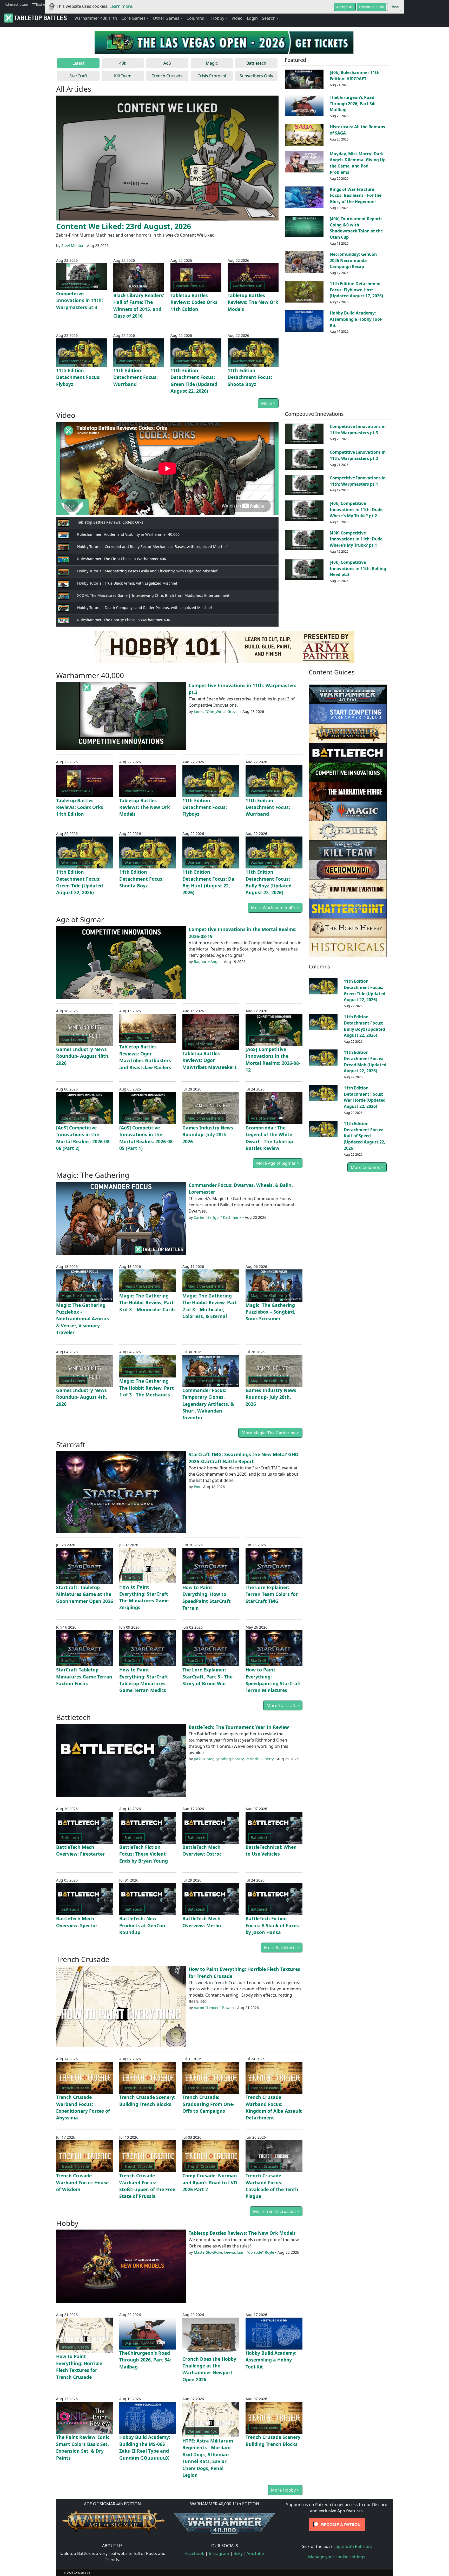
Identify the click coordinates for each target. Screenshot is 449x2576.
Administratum (16, 4)
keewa (230, 2252)
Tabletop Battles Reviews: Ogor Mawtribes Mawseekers (210, 1060)
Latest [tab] (78, 63)
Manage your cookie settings (337, 2557)
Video (237, 18)
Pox (197, 1487)
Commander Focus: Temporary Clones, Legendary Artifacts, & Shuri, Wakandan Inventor (208, 1404)
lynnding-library (229, 1759)
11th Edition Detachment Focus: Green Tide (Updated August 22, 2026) (365, 990)
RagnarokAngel (207, 962)
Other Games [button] (166, 18)
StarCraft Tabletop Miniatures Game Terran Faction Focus (84, 1677)
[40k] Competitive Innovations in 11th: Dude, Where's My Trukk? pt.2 (357, 510)
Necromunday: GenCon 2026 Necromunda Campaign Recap (353, 260)
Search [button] (269, 18)
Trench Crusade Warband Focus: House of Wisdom (82, 2182)
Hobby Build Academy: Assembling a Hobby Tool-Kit (356, 319)
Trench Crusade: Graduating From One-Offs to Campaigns (208, 2104)
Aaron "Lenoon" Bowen (214, 2008)
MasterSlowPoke (208, 2252)
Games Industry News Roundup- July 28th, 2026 (208, 1135)
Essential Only (371, 7)
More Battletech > (282, 1948)
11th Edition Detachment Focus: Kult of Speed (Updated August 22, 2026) (365, 1136)
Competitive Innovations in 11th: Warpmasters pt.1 (358, 481)
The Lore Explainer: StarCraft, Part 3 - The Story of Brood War (207, 1677)
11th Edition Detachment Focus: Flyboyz (78, 377)
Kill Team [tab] (123, 76)
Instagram (219, 2553)
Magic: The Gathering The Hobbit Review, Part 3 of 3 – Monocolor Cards (147, 1303)
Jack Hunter (204, 1759)
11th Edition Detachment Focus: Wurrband (136, 377)
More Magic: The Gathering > (270, 1433)
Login (252, 18)
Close (394, 7)
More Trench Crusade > (276, 2211)
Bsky (238, 2553)
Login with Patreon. (353, 2546)
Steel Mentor (72, 246)
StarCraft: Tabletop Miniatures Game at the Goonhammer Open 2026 (85, 1594)
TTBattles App (43, 4)
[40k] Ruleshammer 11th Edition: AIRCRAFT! (355, 76)
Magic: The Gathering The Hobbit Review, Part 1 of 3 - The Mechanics (147, 1388)
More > (268, 403)
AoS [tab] (167, 63)
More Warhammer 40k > (275, 908)
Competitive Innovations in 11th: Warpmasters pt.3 (80, 300)
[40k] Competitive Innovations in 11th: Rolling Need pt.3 (358, 568)
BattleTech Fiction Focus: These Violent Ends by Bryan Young (144, 1854)
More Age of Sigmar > (278, 1163)
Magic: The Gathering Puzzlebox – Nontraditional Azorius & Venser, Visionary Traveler (82, 1319)
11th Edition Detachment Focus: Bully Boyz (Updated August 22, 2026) (364, 1026)
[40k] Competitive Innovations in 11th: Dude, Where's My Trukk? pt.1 (357, 539)
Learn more (121, 6)
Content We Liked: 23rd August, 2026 (124, 226)
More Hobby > (285, 2490)
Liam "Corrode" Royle (256, 2252)
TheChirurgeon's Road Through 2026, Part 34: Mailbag (353, 104)
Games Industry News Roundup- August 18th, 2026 (83, 1056)
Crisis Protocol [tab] (212, 76)
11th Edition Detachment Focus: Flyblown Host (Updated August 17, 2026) (356, 290)
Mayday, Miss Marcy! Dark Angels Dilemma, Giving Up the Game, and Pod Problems (358, 163)
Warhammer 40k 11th (96, 18)
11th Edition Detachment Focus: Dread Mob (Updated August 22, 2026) (365, 1062)
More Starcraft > (283, 1705)
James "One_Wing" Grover (216, 711)
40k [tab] (123, 63)
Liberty (268, 1759)
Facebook (195, 2553)
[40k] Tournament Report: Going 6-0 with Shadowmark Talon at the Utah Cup (356, 228)
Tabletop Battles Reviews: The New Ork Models (253, 302)
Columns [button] (195, 18)
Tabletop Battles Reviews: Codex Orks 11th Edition (194, 302)
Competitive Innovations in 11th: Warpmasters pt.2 (358, 455)
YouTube (256, 2553)
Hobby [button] (218, 18)
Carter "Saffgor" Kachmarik (218, 1217)
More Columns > (367, 1167)
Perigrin (253, 1759)
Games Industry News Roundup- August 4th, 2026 (82, 1397)
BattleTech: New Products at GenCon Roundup (142, 1925)
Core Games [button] (133, 18)
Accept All (345, 7)
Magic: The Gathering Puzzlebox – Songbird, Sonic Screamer (270, 1312)
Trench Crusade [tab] (167, 76)
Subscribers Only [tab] (256, 76)
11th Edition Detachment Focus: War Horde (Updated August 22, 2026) (365, 1097)
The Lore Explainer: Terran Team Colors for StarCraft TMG (272, 1594)
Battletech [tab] (256, 63)
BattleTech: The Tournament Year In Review (239, 1727)
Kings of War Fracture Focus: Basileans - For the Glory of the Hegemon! (356, 196)
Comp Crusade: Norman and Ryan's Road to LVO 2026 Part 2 (210, 2182)
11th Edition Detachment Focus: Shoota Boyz (250, 377)
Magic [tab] (212, 63)
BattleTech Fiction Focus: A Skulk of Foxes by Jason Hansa (272, 1925)
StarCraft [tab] (78, 76)
